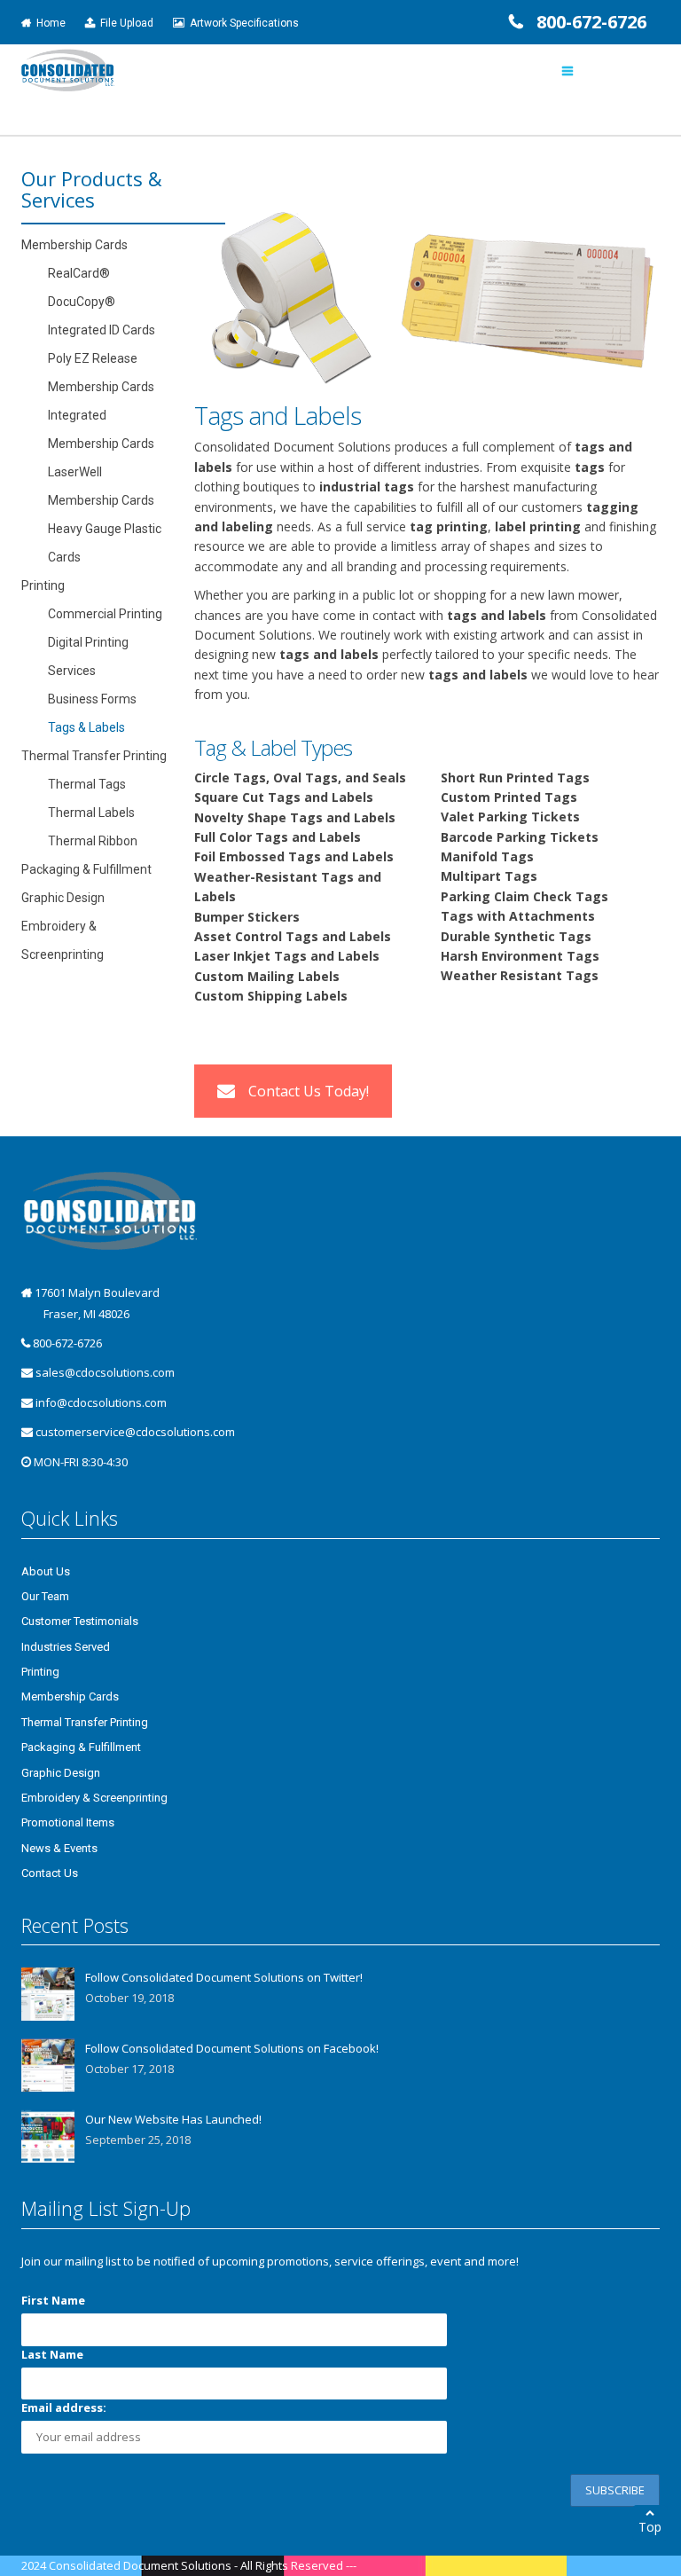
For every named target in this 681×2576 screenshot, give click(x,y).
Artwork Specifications (242, 23)
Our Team (45, 1596)
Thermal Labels (91, 813)
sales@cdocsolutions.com (105, 1372)
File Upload (124, 23)
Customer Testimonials (80, 1621)
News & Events (59, 1848)
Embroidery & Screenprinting (94, 1798)
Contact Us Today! (309, 1091)
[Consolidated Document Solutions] (68, 69)
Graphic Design (63, 898)
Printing (43, 585)
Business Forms (92, 699)
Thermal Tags (87, 784)
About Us (46, 1571)
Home (48, 23)
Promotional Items (68, 1822)
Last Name (52, 2354)
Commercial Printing (105, 614)
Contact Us (50, 1873)
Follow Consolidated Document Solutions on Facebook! (232, 2048)
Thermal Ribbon (93, 841)
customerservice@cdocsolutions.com (135, 1432)
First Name (53, 2300)
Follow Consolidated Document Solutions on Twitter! (224, 1977)
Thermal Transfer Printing (94, 756)
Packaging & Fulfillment (86, 869)
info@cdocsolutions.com (101, 1402)
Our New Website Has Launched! (173, 2119)
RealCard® (79, 273)
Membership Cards (74, 245)
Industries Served (66, 1647)
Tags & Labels (86, 727)
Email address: (64, 2407)
